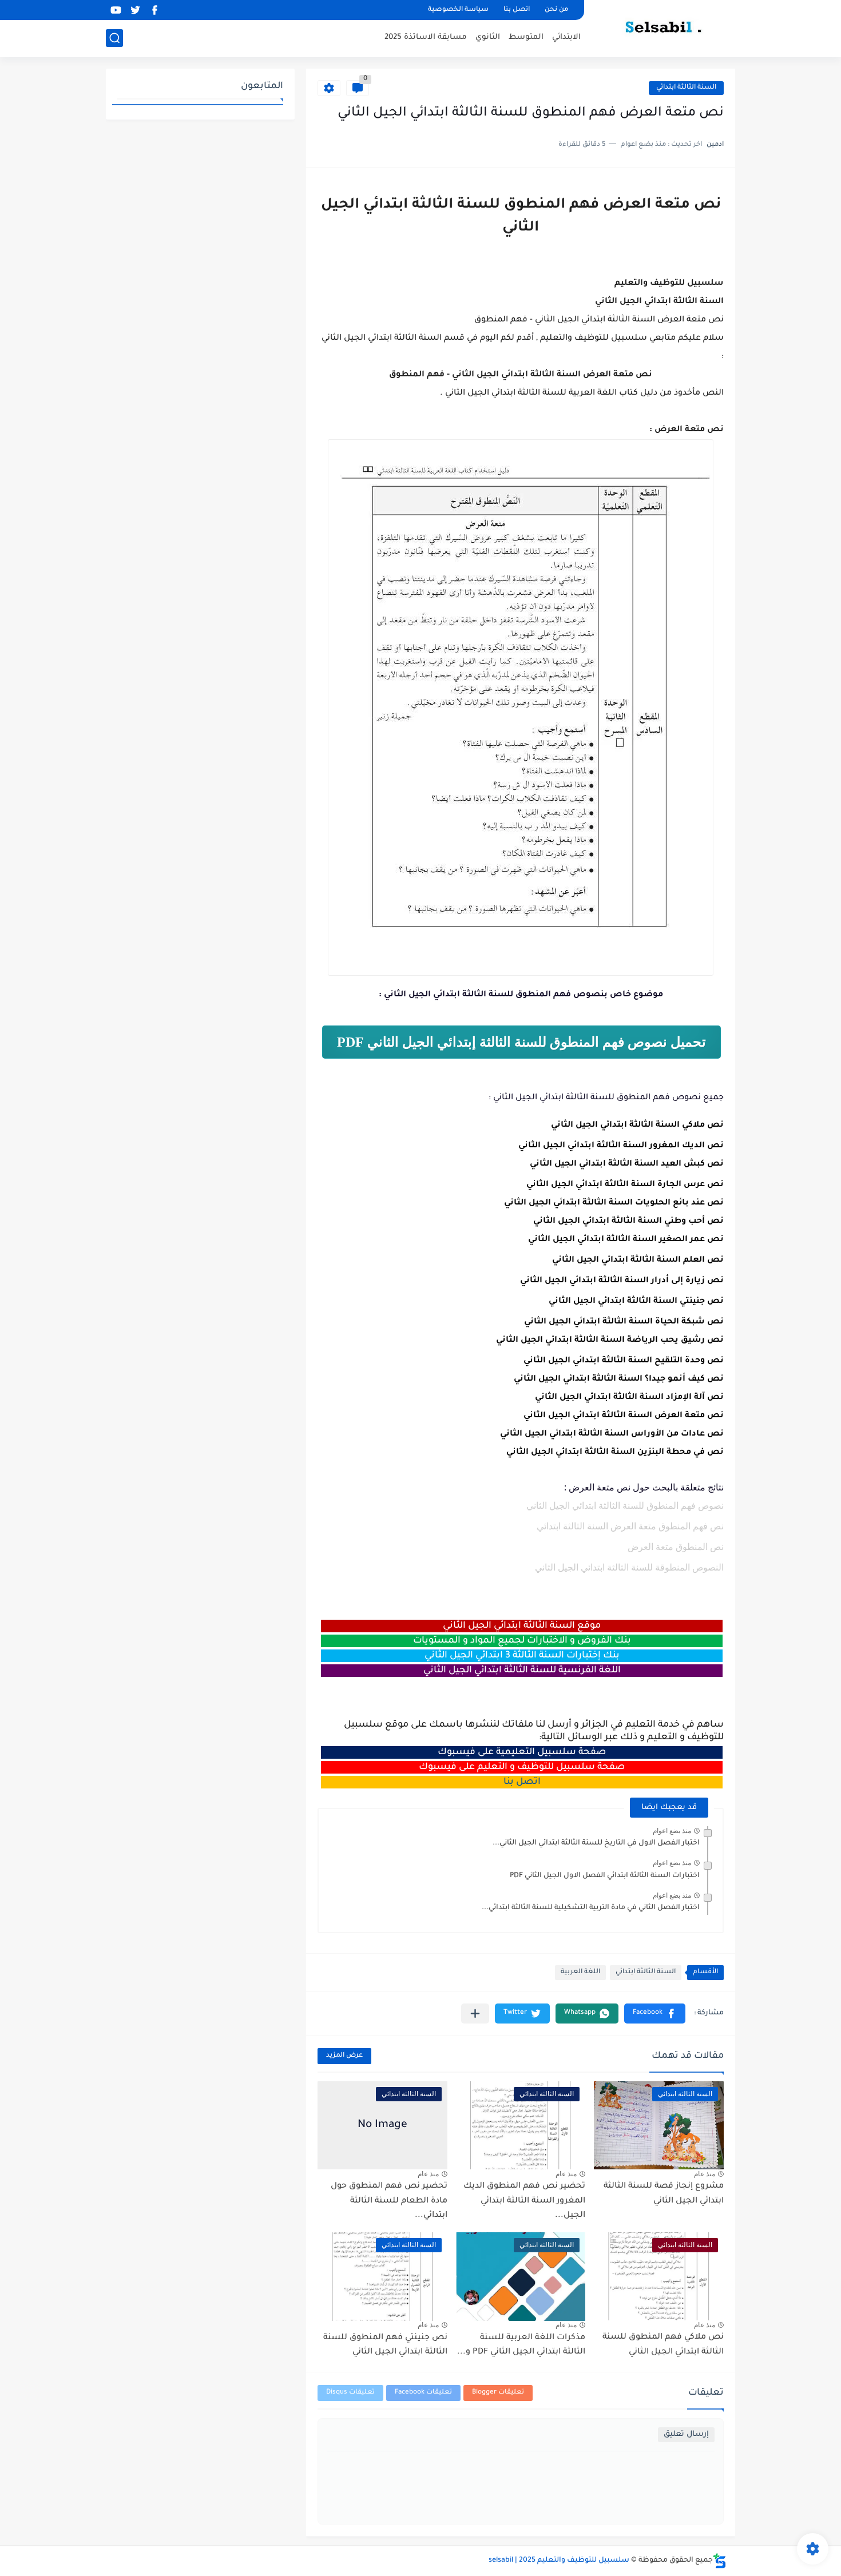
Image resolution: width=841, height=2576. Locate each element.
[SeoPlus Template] (720, 2561)
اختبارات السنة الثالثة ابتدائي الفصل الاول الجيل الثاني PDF (605, 1876)
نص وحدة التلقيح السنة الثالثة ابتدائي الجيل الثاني (624, 1361)
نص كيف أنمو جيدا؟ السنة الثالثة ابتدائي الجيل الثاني (619, 1380)
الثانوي (488, 37)
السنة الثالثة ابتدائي (686, 88)
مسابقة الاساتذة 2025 (426, 37)
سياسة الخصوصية (458, 10)
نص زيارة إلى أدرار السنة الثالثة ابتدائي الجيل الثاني (622, 1281)
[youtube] (116, 10)
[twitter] (135, 10)
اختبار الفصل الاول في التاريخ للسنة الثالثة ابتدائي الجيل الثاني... (596, 1843)
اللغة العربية (580, 1972)
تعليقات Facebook (423, 2393)
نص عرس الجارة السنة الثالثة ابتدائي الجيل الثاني (625, 1185)
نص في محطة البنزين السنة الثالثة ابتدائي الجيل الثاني (615, 1453)
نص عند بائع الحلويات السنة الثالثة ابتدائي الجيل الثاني (614, 1203)
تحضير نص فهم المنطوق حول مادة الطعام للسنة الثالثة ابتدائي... (389, 2201)
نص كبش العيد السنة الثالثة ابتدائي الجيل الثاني (627, 1164)
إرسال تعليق (686, 2434)
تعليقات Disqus (350, 2393)
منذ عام (705, 2174)
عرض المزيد (344, 2056)
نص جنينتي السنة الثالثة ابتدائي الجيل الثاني (636, 1302)
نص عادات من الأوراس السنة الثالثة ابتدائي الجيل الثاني (612, 1434)
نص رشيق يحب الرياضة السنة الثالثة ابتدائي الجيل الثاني (610, 1341)
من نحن (556, 10)
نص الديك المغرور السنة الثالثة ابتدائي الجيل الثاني (621, 1146)
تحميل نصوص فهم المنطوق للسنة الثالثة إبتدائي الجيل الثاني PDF (521, 1042)
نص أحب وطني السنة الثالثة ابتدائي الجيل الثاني (628, 1222)
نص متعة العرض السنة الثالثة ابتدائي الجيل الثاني (624, 1416)
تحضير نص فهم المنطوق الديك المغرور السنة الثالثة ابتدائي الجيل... (524, 2201)
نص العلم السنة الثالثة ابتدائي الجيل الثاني (638, 1261)
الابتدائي (566, 37)
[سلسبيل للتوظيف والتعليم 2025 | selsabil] (664, 27)
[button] (655, 2014)
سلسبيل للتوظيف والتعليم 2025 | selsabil (559, 2561)
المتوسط (526, 37)
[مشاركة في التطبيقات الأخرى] (475, 2014)
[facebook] (154, 10)
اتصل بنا (517, 10)
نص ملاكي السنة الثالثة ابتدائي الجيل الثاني (637, 1126)
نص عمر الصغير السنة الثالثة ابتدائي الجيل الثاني (626, 1240)
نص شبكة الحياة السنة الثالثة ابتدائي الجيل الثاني (624, 1322)
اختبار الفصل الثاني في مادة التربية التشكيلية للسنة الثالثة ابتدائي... (591, 1908)
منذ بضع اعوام (672, 1831)
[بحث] (114, 38)
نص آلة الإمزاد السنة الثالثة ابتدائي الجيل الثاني (629, 1398)
